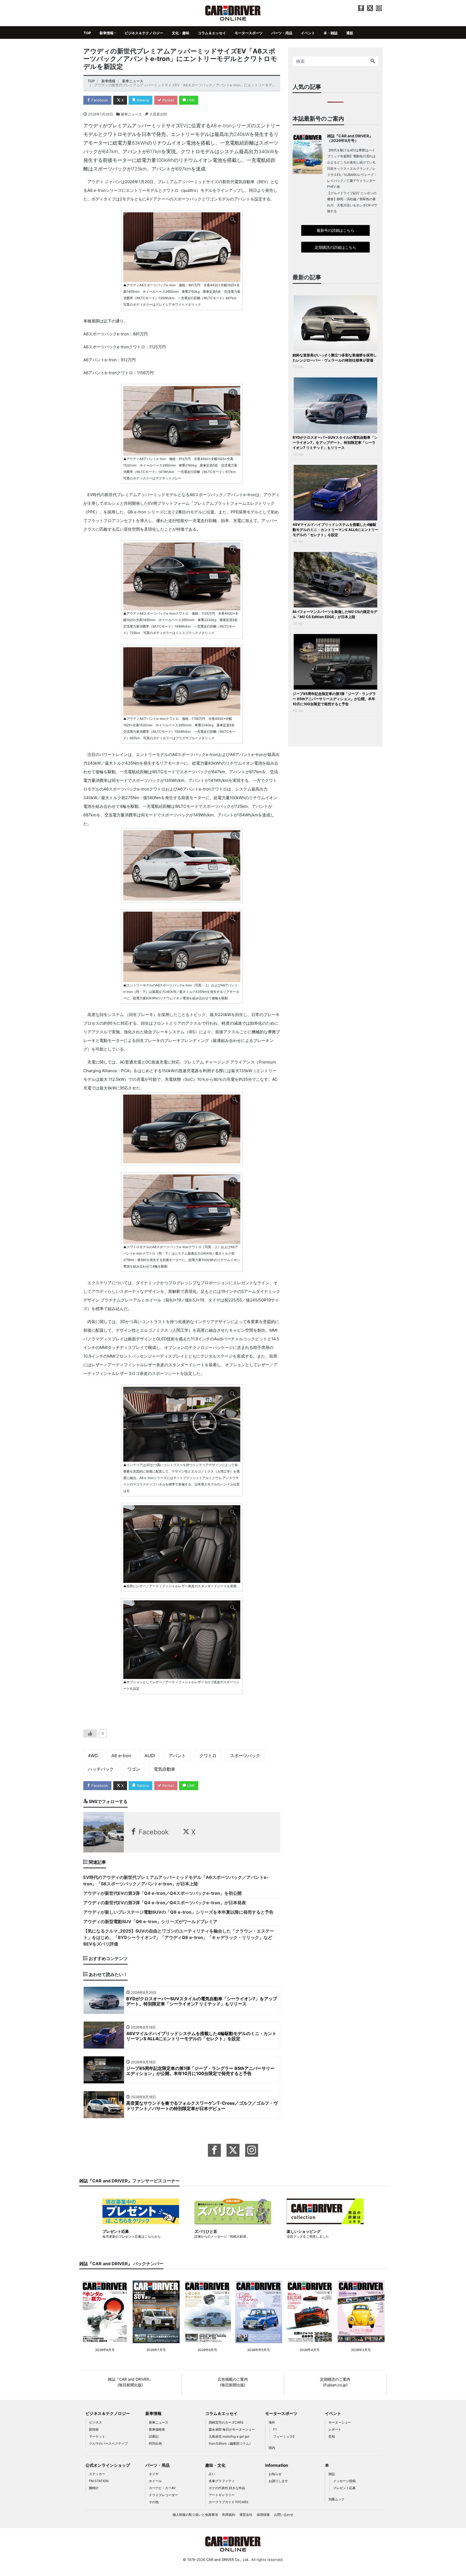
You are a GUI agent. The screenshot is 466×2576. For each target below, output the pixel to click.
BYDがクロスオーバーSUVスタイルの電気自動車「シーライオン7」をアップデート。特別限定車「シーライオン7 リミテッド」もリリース (335, 442)
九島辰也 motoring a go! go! (229, 2436)
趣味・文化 (215, 2465)
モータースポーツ (249, 33)
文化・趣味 (181, 33)
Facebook (99, 100)
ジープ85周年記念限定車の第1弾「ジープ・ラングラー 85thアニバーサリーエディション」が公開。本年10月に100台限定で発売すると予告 (334, 699)
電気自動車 (165, 1769)
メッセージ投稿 (344, 2481)
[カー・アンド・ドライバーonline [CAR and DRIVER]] (233, 13)
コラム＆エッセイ (212, 33)
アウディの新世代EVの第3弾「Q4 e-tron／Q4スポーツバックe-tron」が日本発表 (165, 1903)
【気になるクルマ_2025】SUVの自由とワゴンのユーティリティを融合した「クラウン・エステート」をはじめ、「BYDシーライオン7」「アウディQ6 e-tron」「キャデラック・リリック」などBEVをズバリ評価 (179, 1937)
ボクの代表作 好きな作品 (227, 2488)
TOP (87, 33)
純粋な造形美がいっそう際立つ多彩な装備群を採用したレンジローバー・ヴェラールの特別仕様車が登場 (335, 358)
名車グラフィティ (222, 2481)
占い (212, 2474)
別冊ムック (337, 2499)
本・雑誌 (331, 33)
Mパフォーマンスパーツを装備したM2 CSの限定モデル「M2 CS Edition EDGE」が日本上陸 (335, 614)
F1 (275, 2429)
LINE (190, 100)
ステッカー (97, 2474)
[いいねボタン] (90, 1733)
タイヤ (154, 2474)
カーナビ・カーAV (162, 2488)
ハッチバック (101, 1769)
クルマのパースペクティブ (108, 2443)
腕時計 (94, 2488)
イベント (308, 33)
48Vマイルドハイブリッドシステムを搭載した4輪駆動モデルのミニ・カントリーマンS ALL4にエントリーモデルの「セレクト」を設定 (335, 530)
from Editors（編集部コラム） (231, 2443)
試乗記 (154, 2436)
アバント (177, 1756)
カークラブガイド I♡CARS (229, 2502)
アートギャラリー (222, 2495)
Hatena (142, 100)
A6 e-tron (121, 1756)
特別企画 (155, 2443)
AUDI (150, 1756)
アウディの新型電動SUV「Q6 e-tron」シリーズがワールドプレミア (150, 1921)
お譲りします (278, 2481)
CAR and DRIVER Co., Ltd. (228, 2560)
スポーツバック (245, 1756)
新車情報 (107, 33)
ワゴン (134, 1769)
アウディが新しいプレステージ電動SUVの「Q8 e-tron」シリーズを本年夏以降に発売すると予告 (178, 1912)
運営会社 (246, 2515)
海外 (272, 2422)
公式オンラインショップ (108, 2465)
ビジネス (95, 2422)
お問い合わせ (284, 2515)
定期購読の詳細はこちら (335, 247)
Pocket (168, 100)
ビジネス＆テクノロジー (144, 33)
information (277, 2465)
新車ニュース (131, 114)
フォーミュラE (284, 2436)
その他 (154, 2502)
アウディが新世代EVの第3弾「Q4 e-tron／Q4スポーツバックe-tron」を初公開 (162, 1893)
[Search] (373, 61)
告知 (332, 2436)
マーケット (97, 2436)
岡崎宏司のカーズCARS (226, 2422)
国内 (272, 2448)
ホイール (155, 2481)
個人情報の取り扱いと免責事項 (195, 2515)
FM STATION (99, 2481)
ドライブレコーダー (163, 2495)
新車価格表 (157, 2429)
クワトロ (208, 1756)
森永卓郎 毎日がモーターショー (232, 2429)
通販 (350, 33)
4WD (93, 1756)
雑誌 (332, 2474)
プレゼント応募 (344, 2488)
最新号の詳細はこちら (335, 230)
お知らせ (275, 2474)
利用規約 (229, 2515)
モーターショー (340, 2422)
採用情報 (263, 2515)
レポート (335, 2429)
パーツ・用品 (282, 33)
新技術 (94, 2429)
